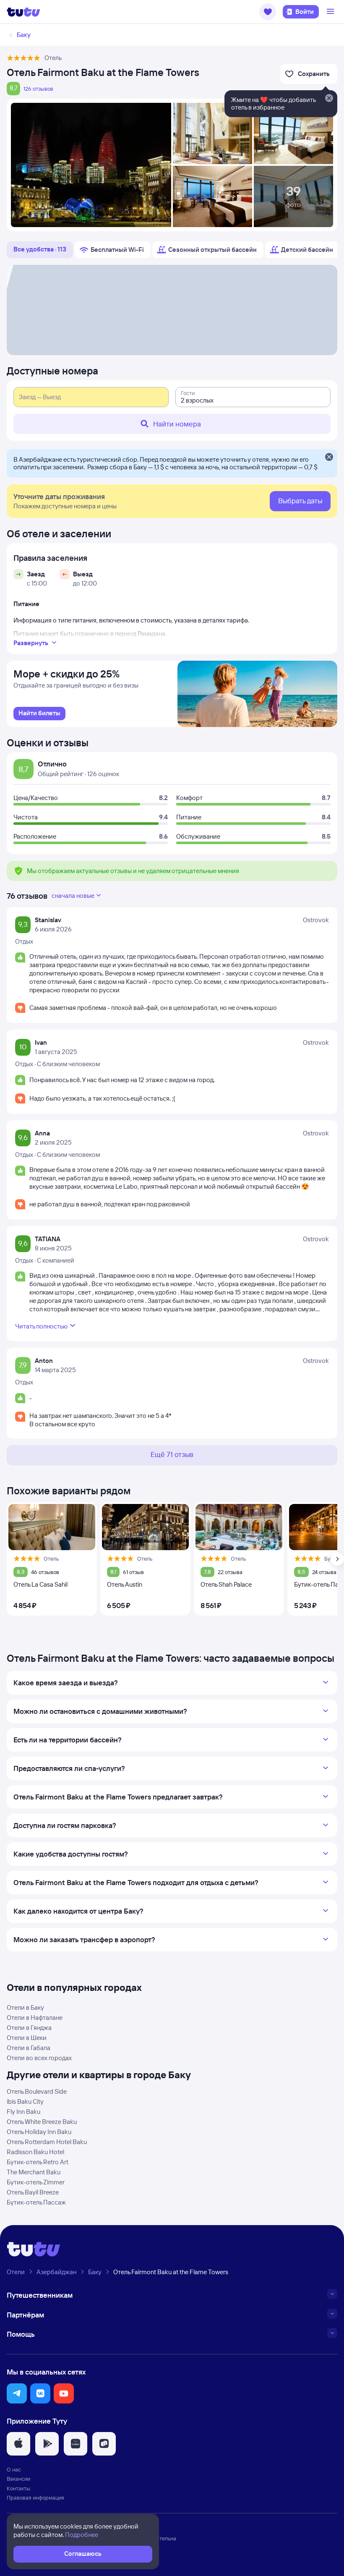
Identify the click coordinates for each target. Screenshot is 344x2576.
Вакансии (18, 2479)
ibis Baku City (25, 2101)
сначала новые (73, 896)
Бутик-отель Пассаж (36, 2202)
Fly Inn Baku (23, 2112)
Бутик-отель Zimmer (36, 2182)
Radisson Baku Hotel (35, 2152)
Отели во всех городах (39, 2058)
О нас (14, 2469)
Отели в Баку (25, 2007)
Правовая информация (35, 2498)
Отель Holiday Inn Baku (39, 2132)
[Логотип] (23, 12)
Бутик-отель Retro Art (38, 2162)
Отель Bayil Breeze (33, 2192)
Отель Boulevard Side (37, 2091)
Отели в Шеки (27, 2038)
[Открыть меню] (331, 12)
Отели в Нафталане (35, 2018)
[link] (39, 714)
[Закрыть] (329, 458)
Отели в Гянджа (29, 2028)
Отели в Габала (29, 2048)
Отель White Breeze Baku (42, 2122)
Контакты (18, 2488)
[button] (268, 12)
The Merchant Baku (34, 2172)
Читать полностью (41, 1326)
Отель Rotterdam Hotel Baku (47, 2142)
